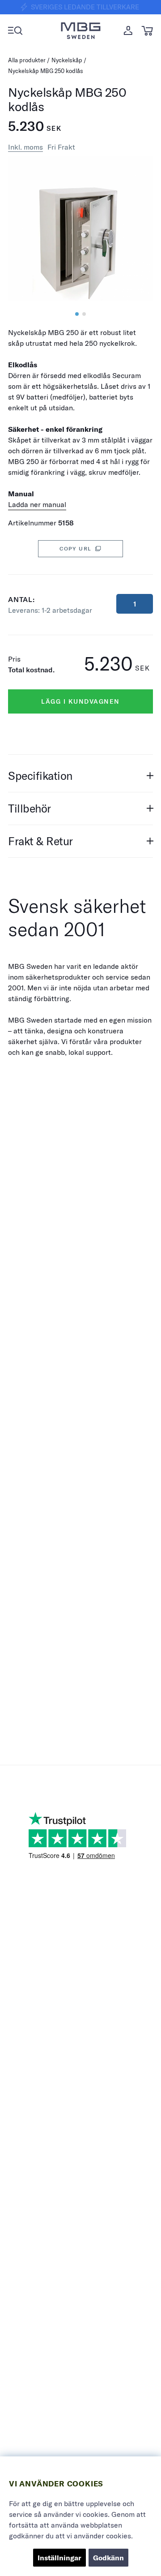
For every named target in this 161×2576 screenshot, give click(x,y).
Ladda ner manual (37, 504)
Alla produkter (27, 60)
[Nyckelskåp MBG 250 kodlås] (77, 314)
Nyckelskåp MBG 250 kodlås (46, 71)
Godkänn (108, 2558)
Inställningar (59, 2558)
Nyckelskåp (67, 60)
